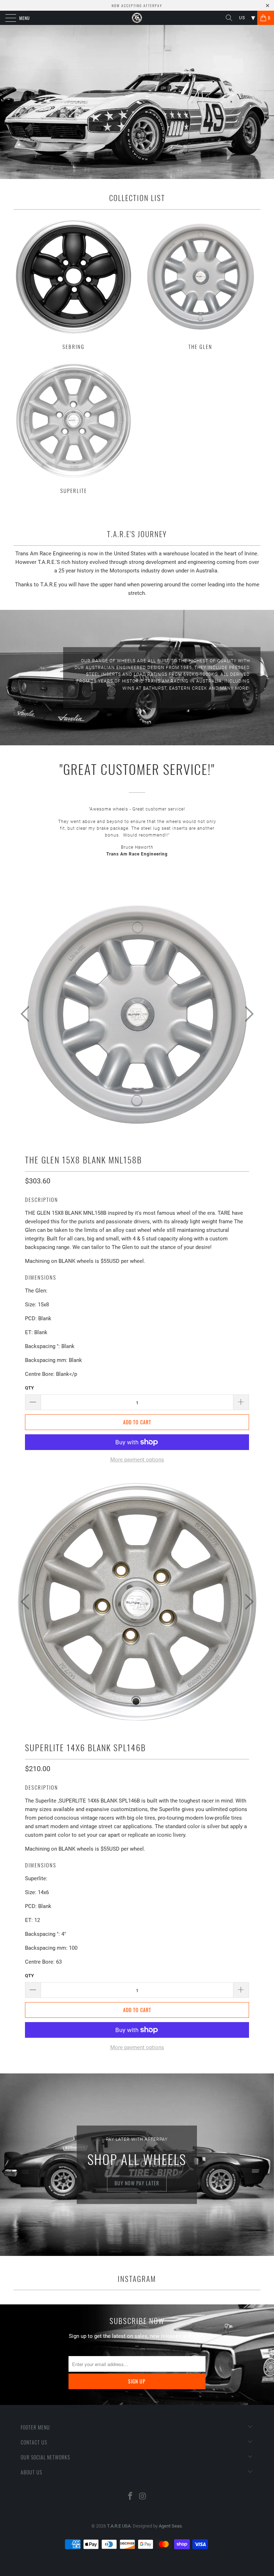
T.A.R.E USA (119, 2526)
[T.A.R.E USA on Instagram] (143, 2497)
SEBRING (73, 283)
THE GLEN (201, 283)
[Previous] (27, 1014)
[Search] (232, 18)
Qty (29, 1388)
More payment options (137, 1460)
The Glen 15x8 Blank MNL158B (83, 1160)
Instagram (137, 2279)
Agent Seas (170, 2526)
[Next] (247, 1014)
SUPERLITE (73, 427)
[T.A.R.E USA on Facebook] (131, 2497)
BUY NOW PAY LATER (137, 2183)
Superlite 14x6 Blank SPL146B (85, 1747)
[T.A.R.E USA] (137, 18)
